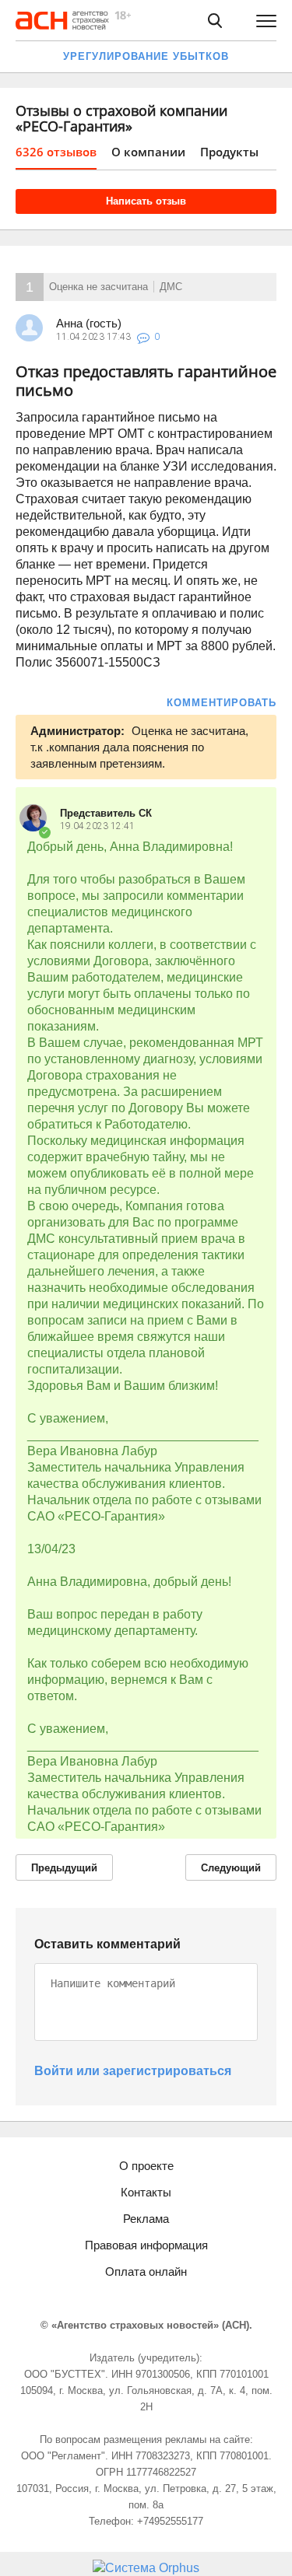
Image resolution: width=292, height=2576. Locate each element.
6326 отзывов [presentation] (56, 152)
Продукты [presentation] (229, 152)
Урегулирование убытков (146, 56)
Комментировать (222, 703)
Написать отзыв (146, 201)
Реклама (146, 2219)
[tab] (56, 157)
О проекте (146, 2166)
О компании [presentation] (148, 152)
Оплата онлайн (146, 2271)
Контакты (146, 2192)
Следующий (231, 1868)
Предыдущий (64, 1868)
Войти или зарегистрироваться (133, 2071)
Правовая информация (146, 2245)
